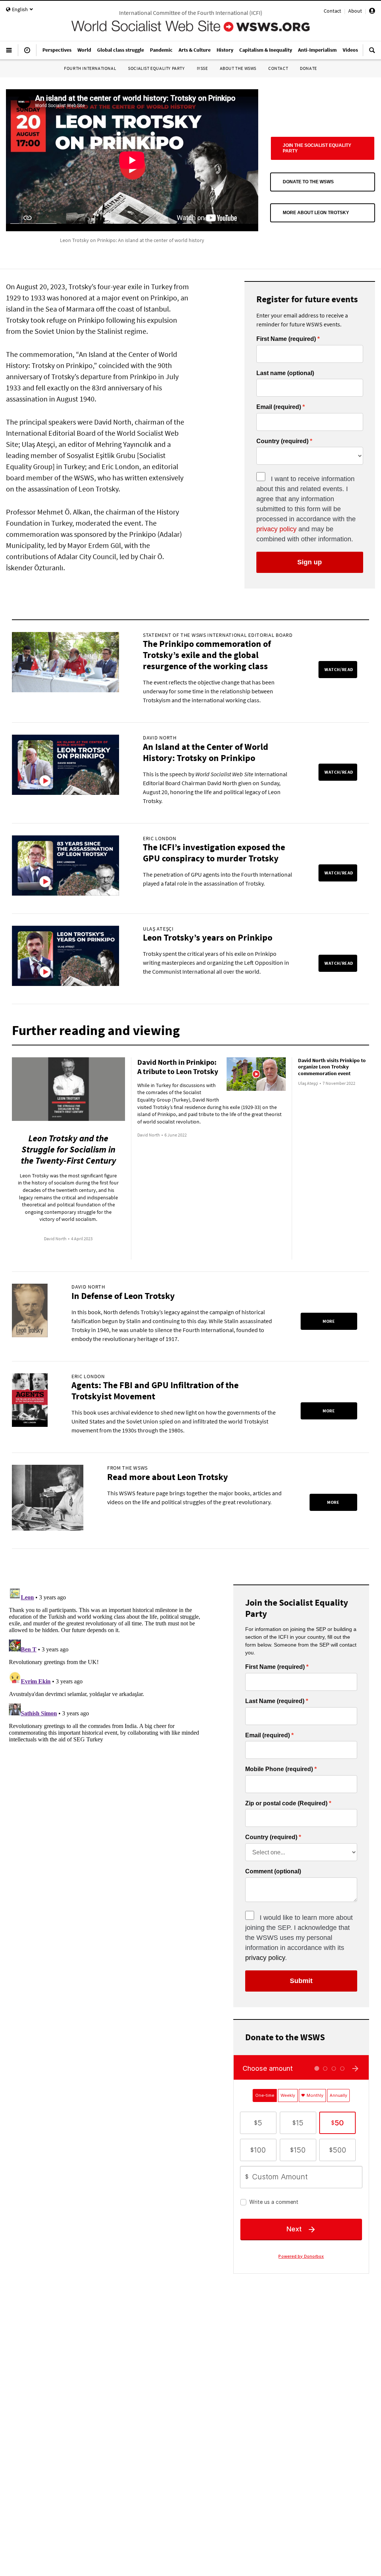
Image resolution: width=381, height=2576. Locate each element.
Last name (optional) (285, 373)
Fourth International (90, 68)
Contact (332, 11)
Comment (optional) (273, 1871)
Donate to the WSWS (308, 182)
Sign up (310, 562)
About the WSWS (238, 68)
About (355, 11)
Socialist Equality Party (156, 68)
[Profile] (372, 12)
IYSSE (202, 68)
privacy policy (276, 529)
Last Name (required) (275, 1701)
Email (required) (279, 407)
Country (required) (282, 441)
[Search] (372, 53)
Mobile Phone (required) (279, 1769)
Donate (308, 68)
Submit (301, 1981)
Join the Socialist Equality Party (317, 148)
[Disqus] (111, 1677)
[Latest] (27, 53)
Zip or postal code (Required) (286, 1803)
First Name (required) (286, 339)
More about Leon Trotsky (316, 213)
